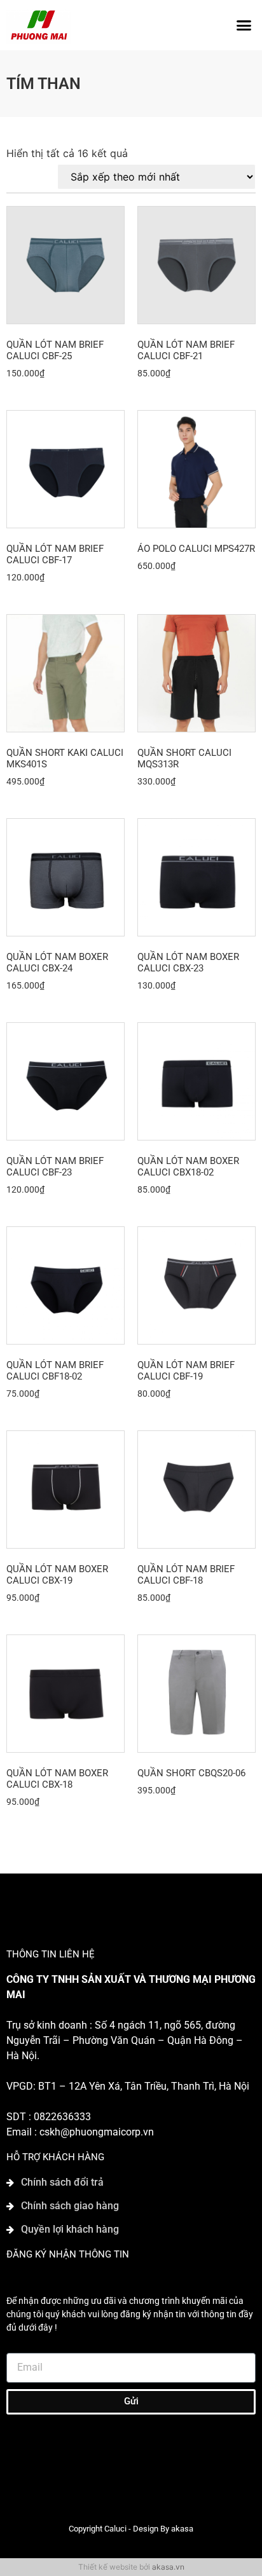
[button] (244, 25)
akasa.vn (168, 2567)
